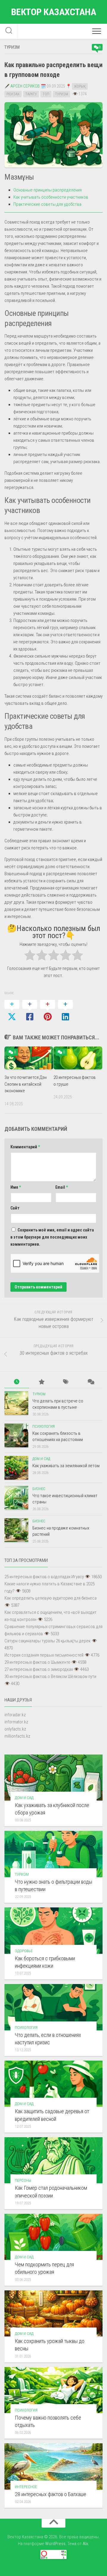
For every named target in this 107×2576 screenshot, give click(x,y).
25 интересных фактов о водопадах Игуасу (44, 1577)
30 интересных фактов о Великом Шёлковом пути (50, 1676)
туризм (62, 94)
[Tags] (66, 1382)
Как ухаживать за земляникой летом (66, 1466)
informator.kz (16, 1722)
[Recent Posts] (17, 1382)
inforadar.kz (15, 1715)
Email (62, 1187)
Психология (44, 1426)
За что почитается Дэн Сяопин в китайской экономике (26, 1084)
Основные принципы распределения (48, 190)
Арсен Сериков (25, 86)
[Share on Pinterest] (48, 1011)
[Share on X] (12, 1011)
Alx (85, 2544)
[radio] (30, 956)
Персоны (23, 2180)
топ (46, 94)
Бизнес (39, 1489)
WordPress (55, 2544)
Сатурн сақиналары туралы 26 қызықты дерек (48, 1641)
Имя (16, 1187)
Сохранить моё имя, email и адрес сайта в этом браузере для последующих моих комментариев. (52, 1237)
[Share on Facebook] (30, 1011)
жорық (80, 86)
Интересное (26, 2487)
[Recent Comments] (91, 1382)
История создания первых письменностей (44, 1655)
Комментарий (25, 1147)
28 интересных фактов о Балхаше (51, 2494)
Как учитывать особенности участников (51, 197)
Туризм (12, 47)
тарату (31, 94)
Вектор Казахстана (54, 12)
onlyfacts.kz (15, 1729)
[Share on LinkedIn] (65, 1011)
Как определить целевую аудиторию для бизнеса (51, 1598)
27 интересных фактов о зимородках (39, 1669)
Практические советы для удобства (47, 204)
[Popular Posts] (41, 1382)
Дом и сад (41, 1459)
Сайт (15, 1208)
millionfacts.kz (17, 1736)
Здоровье (24, 1951)
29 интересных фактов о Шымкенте (37, 1662)
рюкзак (13, 94)
